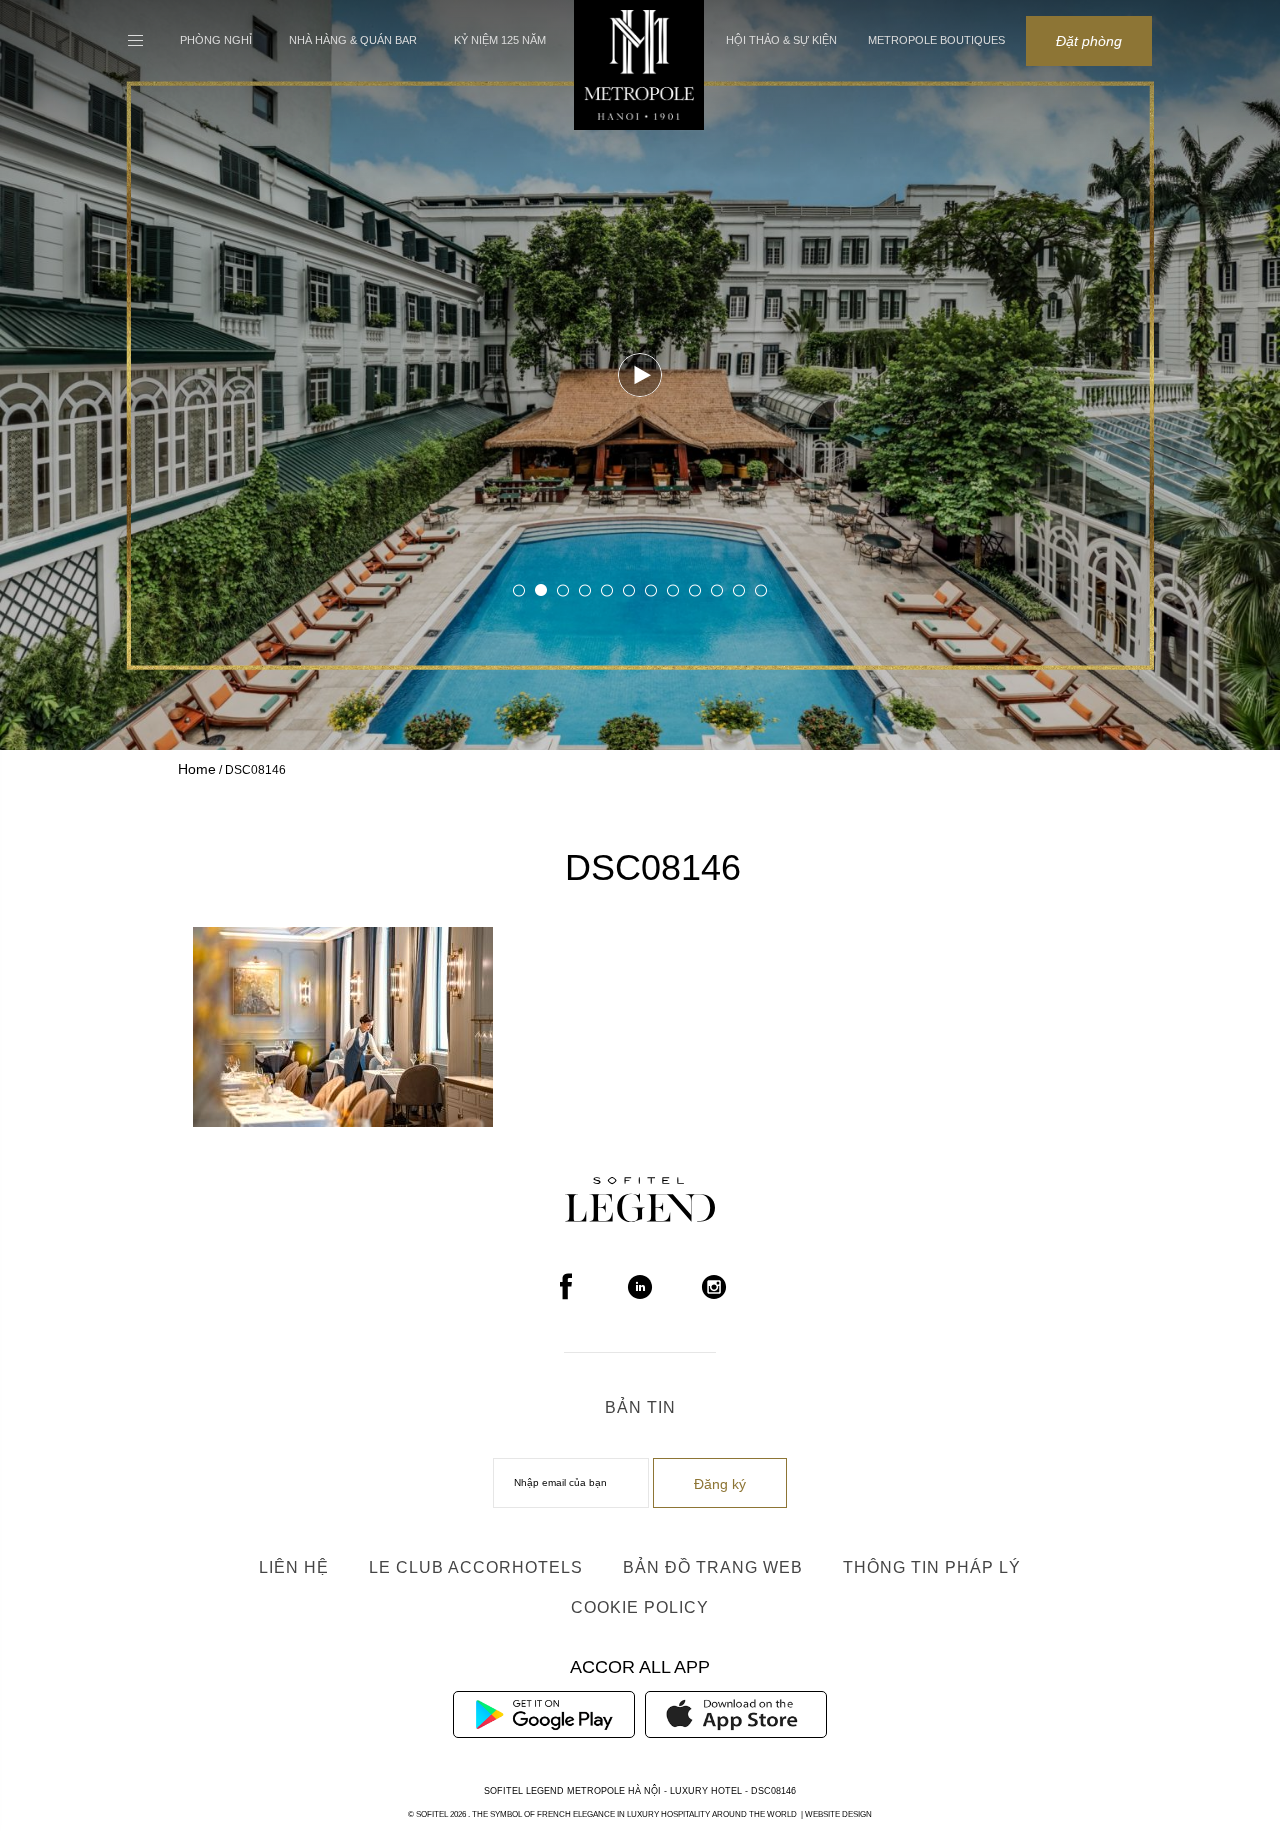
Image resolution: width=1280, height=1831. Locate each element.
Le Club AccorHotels (476, 1567)
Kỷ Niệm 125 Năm (500, 40)
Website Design (838, 1814)
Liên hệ (294, 1567)
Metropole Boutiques (936, 40)
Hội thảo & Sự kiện (781, 40)
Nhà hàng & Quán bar (353, 40)
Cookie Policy (640, 1607)
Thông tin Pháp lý (932, 1567)
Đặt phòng (1089, 41)
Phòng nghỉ (216, 40)
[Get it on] (544, 1713)
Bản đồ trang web (713, 1567)
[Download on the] (736, 1713)
